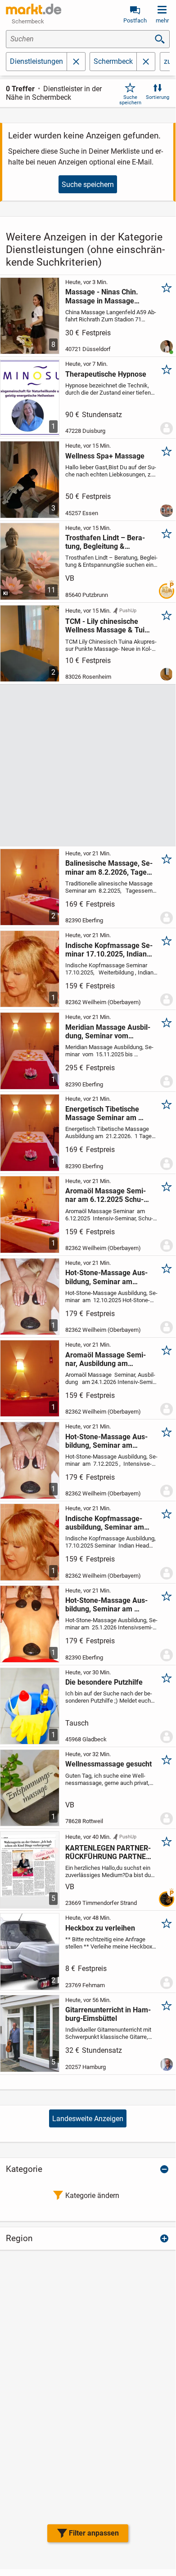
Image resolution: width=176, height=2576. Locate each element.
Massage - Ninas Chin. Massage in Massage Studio (102, 296)
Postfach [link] (135, 20)
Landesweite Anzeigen (88, 2119)
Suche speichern (130, 100)
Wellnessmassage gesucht (108, 1764)
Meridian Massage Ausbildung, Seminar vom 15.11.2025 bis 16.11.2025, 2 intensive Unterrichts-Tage (108, 1032)
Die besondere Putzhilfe (104, 1682)
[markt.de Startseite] (34, 9)
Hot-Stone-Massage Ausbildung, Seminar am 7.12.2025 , (106, 1441)
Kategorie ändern (92, 2196)
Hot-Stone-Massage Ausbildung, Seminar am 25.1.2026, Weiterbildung (106, 1605)
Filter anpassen (94, 2533)
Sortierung (158, 97)
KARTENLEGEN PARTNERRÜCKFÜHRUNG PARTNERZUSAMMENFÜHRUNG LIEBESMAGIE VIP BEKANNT (109, 1852)
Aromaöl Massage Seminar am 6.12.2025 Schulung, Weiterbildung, (106, 1195)
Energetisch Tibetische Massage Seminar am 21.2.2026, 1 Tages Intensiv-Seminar (107, 1113)
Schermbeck (113, 61)
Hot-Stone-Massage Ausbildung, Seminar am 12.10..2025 (106, 1277)
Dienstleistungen (36, 61)
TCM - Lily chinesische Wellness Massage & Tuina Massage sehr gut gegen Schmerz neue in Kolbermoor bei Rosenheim (109, 626)
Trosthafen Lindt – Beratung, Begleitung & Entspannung (105, 542)
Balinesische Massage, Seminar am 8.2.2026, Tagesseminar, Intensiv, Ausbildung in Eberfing (109, 868)
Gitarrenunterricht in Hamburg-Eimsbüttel (108, 2014)
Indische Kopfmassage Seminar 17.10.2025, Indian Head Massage (109, 950)
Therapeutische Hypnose (106, 374)
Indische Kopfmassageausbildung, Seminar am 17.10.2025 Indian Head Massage (105, 1523)
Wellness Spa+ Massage (105, 456)
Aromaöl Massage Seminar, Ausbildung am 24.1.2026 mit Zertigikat (106, 1359)
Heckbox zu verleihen (100, 1928)
